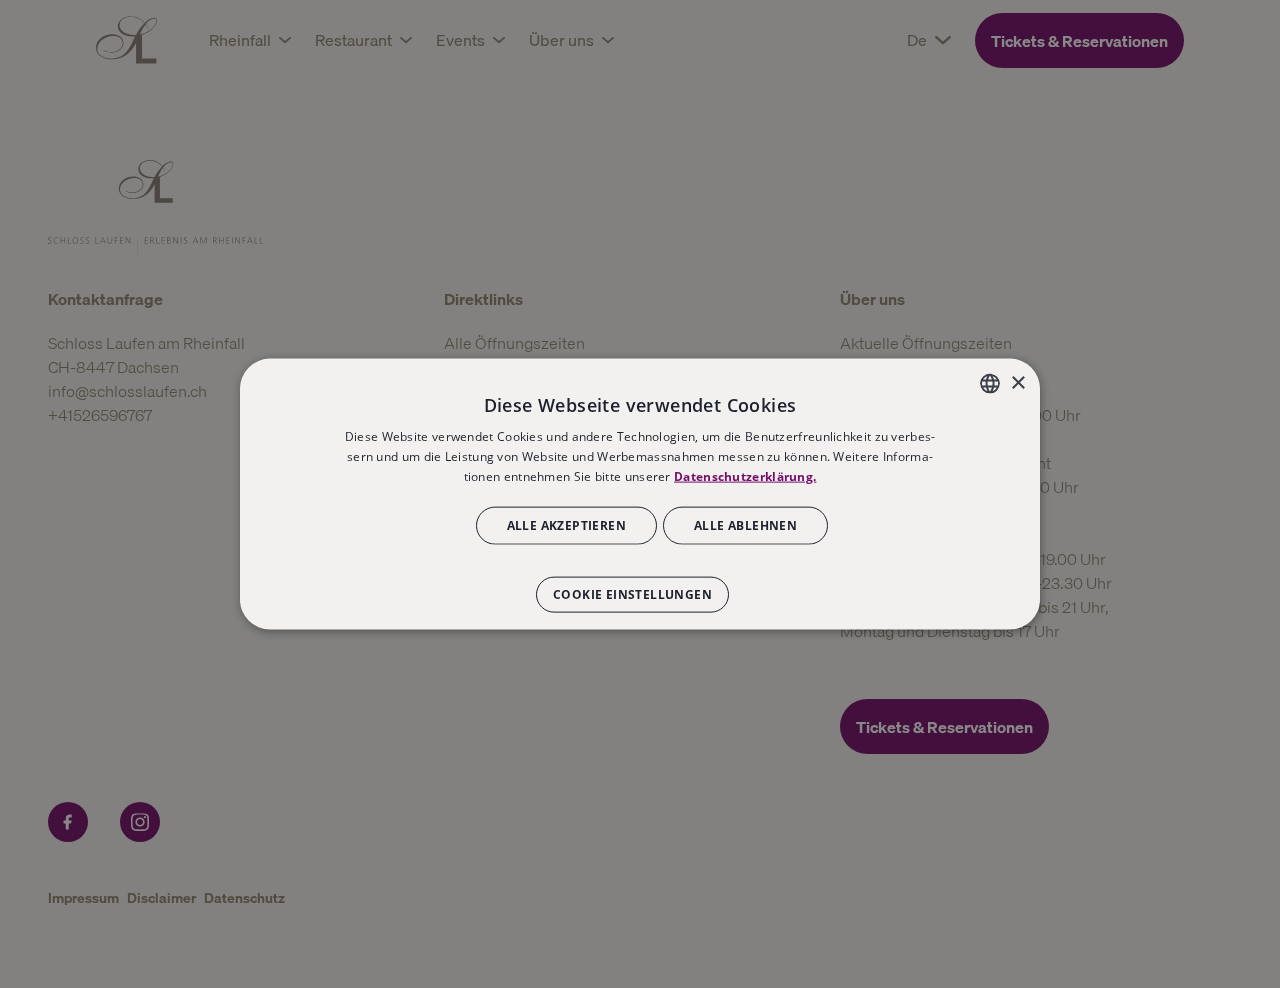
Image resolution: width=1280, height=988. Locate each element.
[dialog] (640, 494)
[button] (640, 584)
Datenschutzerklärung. (745, 476)
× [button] (1017, 382)
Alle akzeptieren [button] (566, 524)
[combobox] (990, 384)
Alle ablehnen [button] (745, 524)
